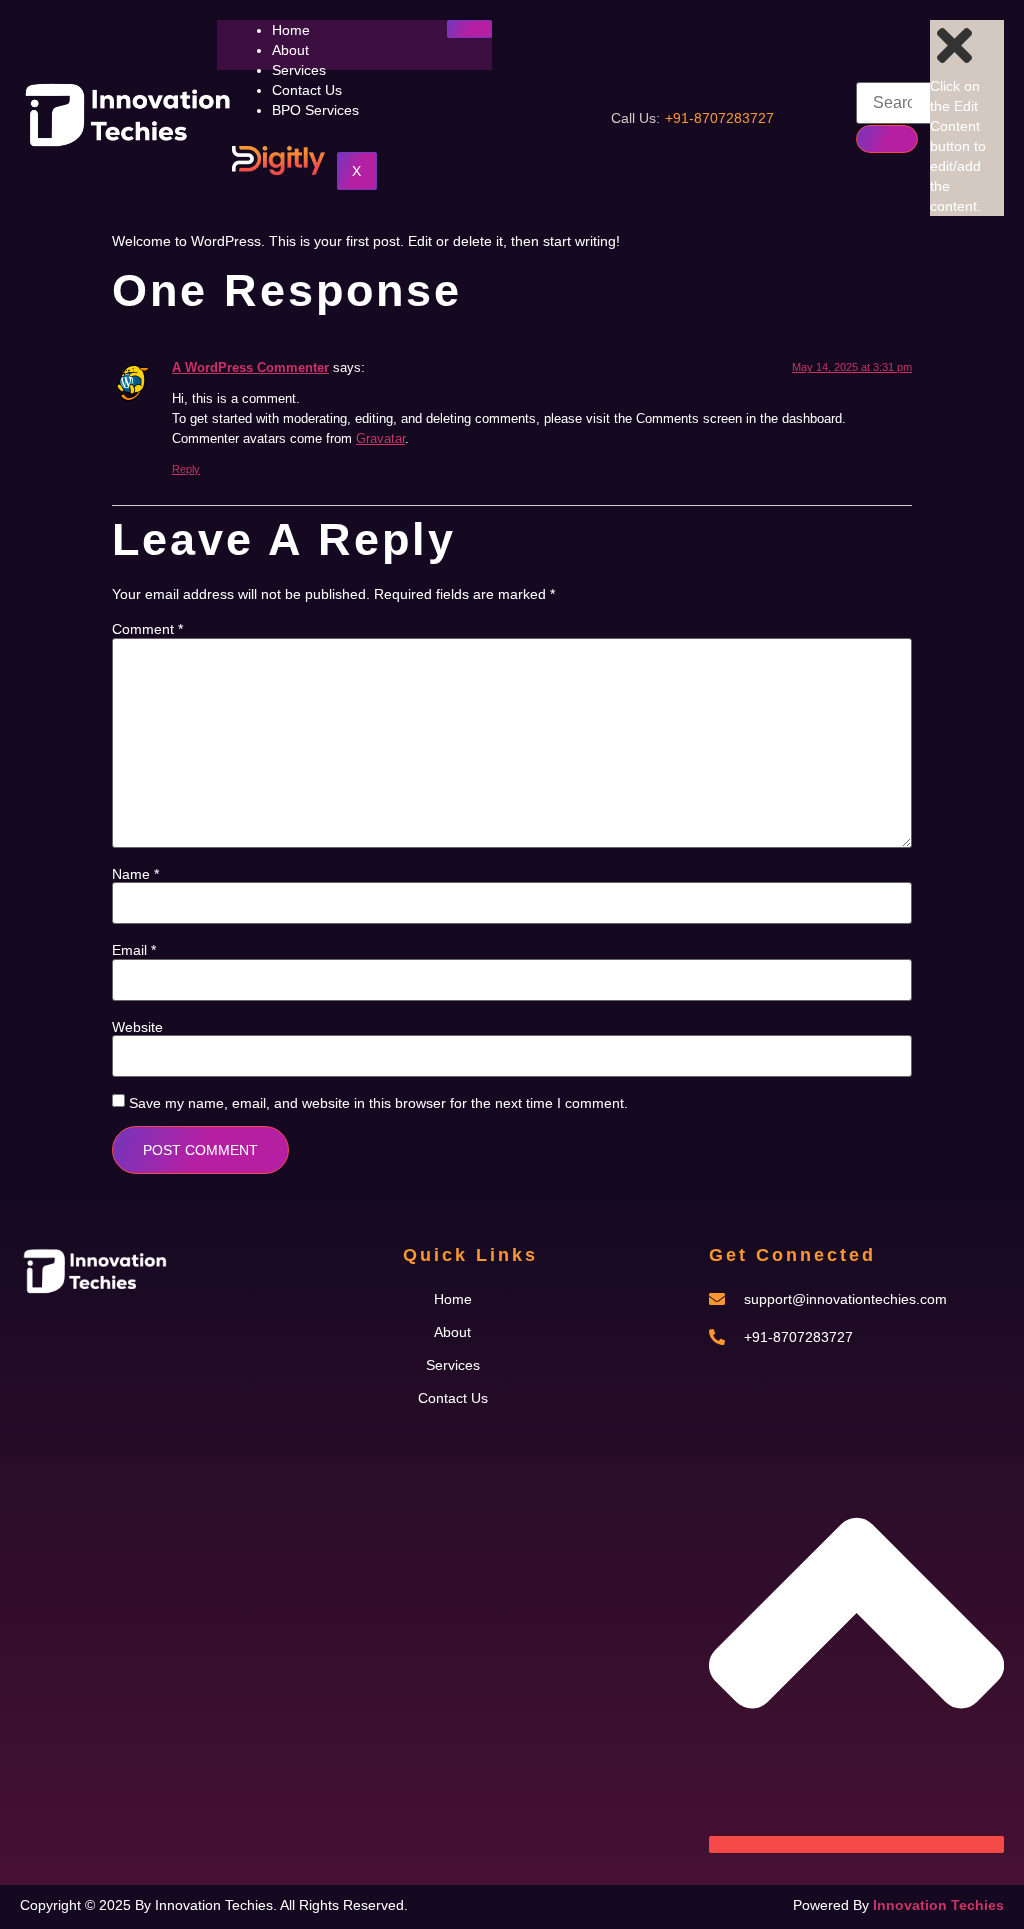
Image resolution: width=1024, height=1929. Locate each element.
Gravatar (380, 439)
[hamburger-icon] (469, 29)
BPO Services (315, 110)
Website (137, 1027)
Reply (186, 469)
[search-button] (887, 139)
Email (134, 950)
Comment (147, 629)
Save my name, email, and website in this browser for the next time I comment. (378, 1103)
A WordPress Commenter (250, 368)
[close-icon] (954, 66)
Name (135, 874)
